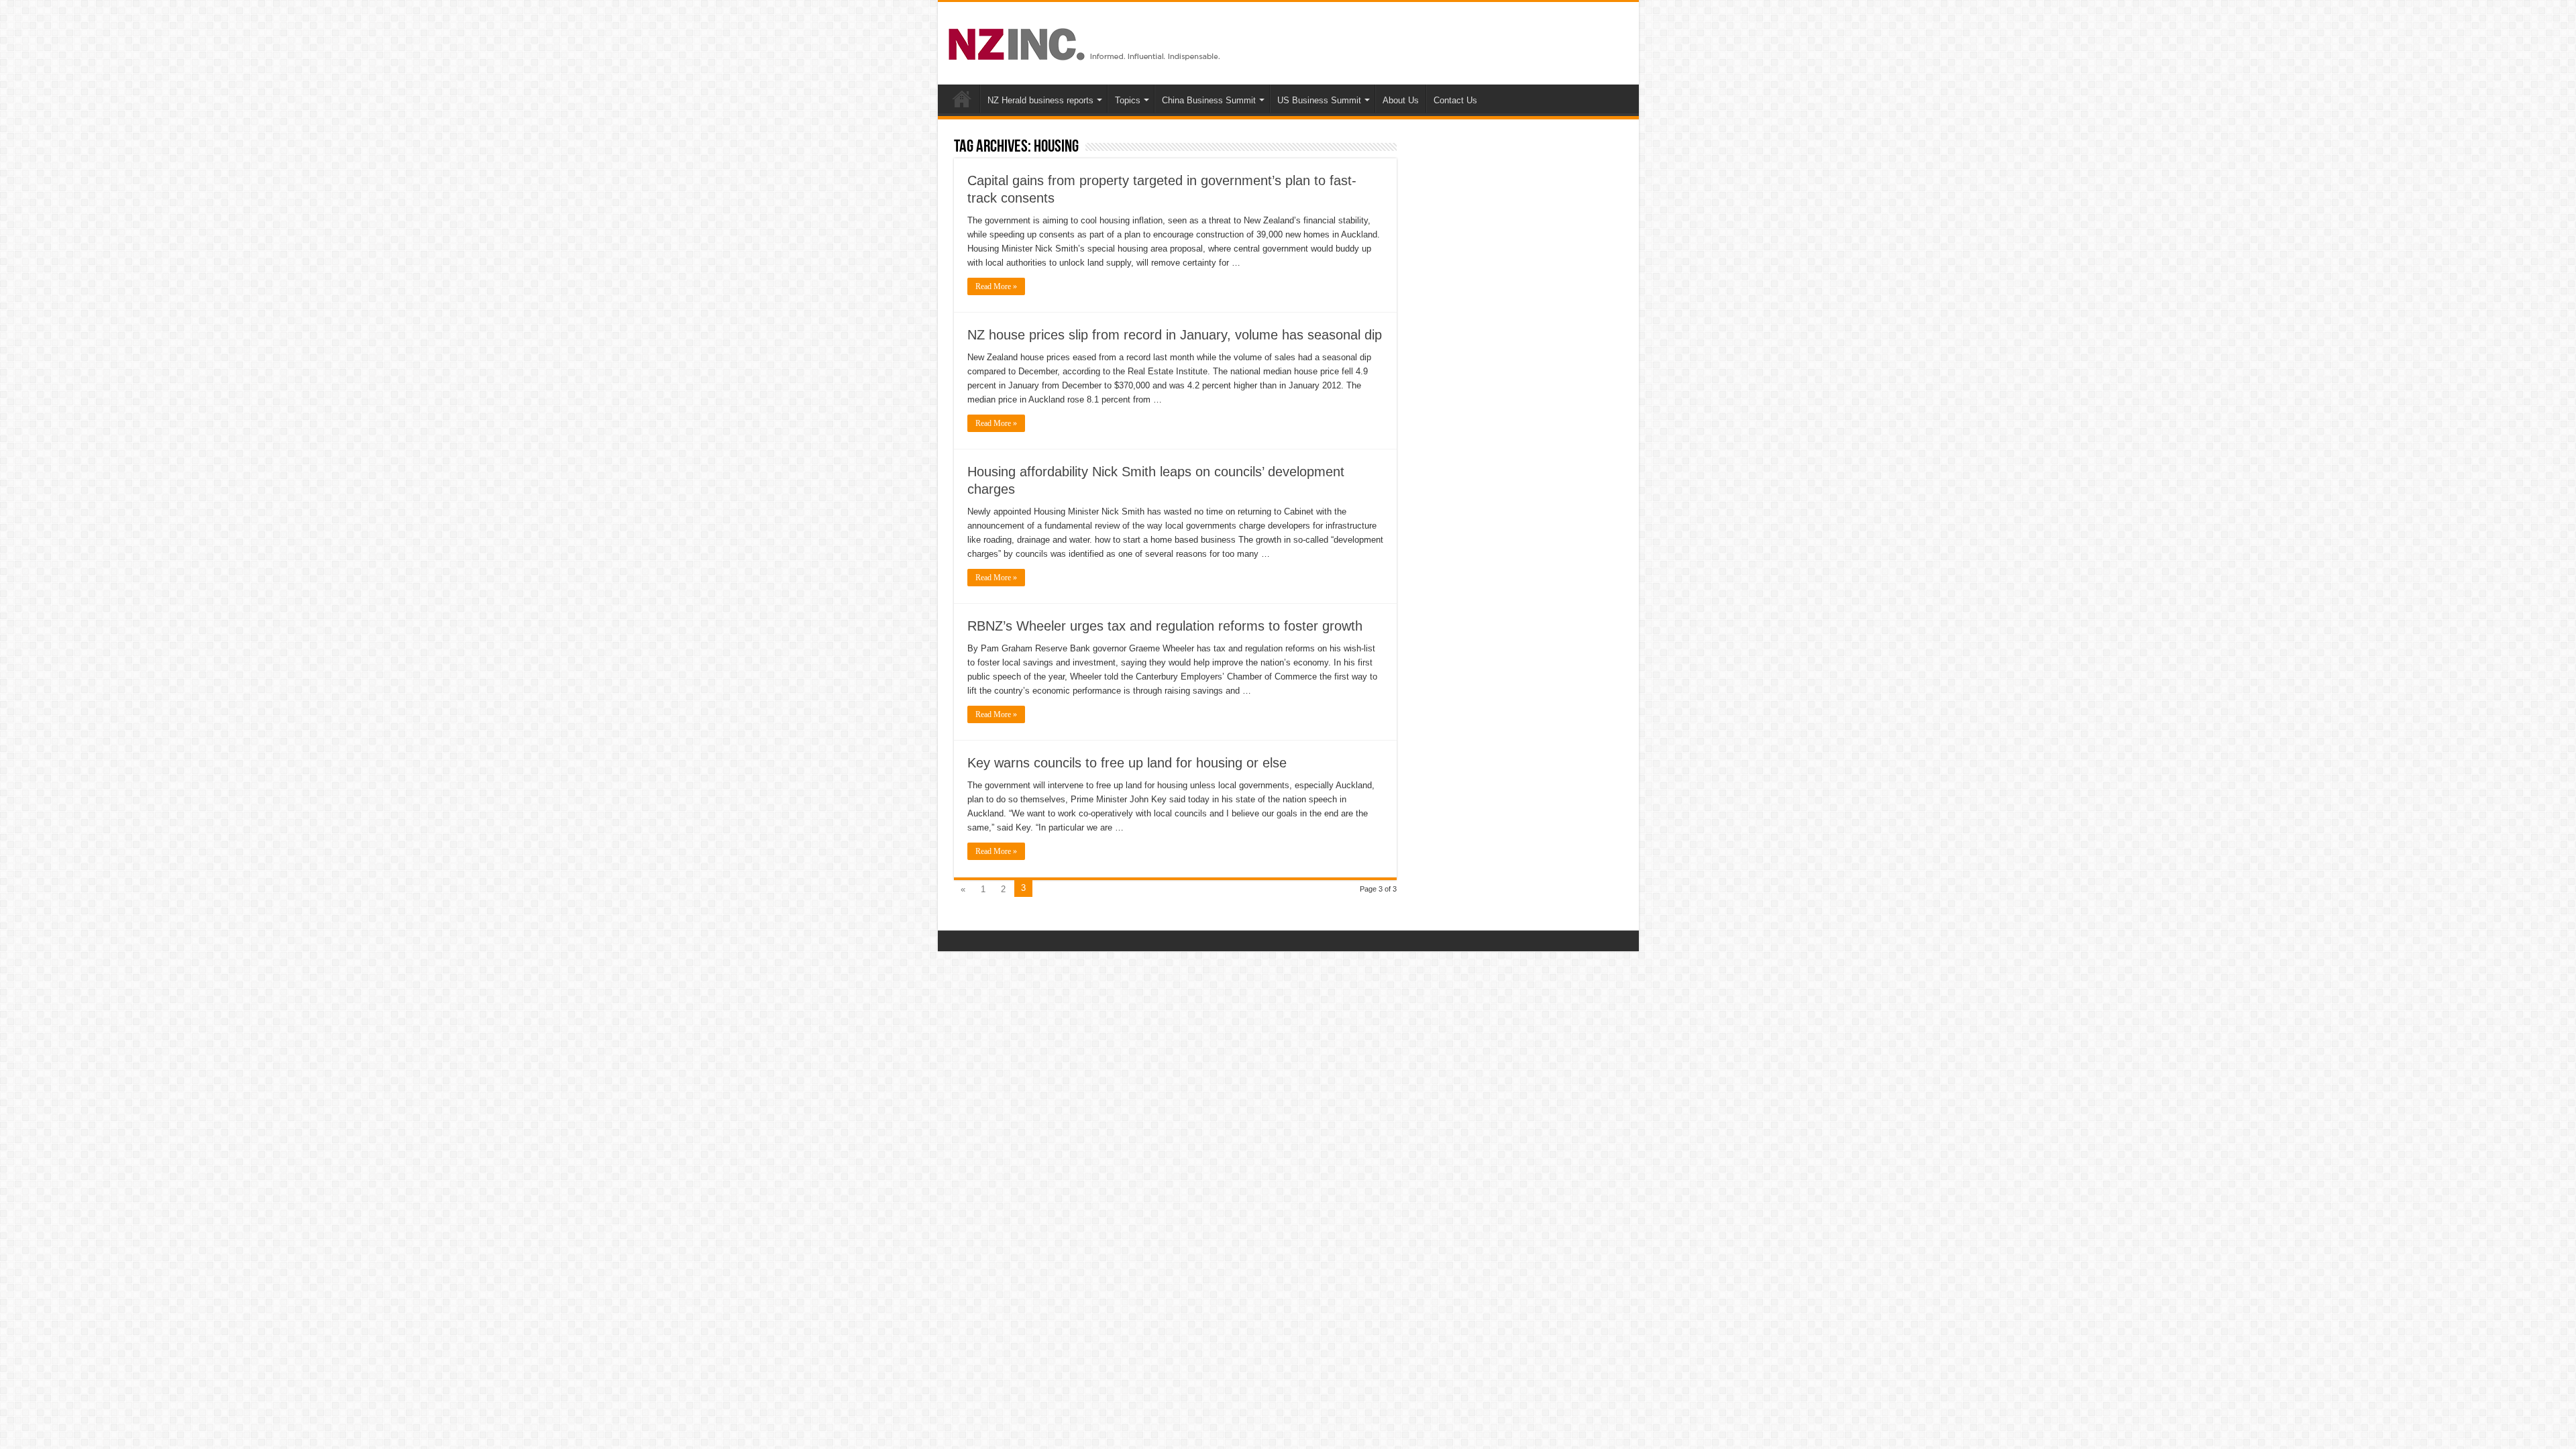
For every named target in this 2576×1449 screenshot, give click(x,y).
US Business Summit (1319, 100)
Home (962, 99)
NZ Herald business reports (1040, 100)
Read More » (996, 286)
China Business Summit (1209, 100)
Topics (1128, 100)
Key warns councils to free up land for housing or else (1127, 763)
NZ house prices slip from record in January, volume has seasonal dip (1175, 335)
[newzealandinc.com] (1086, 42)
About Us (1401, 100)
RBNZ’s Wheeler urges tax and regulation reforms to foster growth (1165, 626)
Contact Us (1455, 100)
